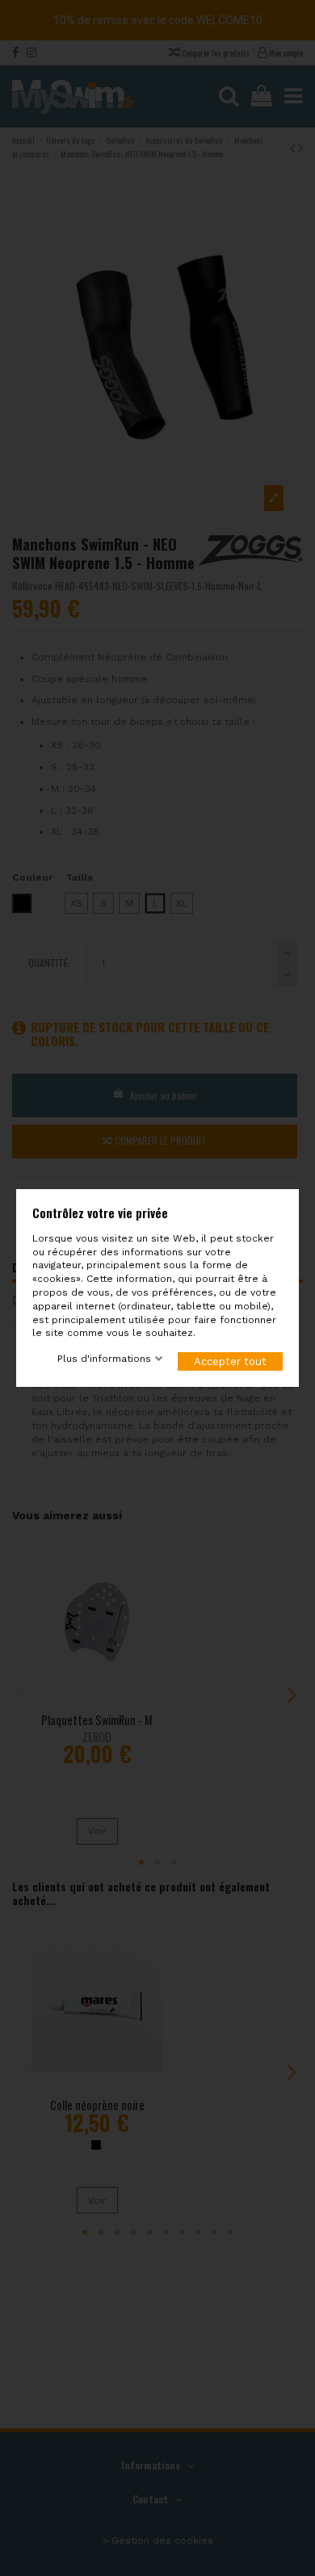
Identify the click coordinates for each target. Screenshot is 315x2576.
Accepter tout (230, 1361)
